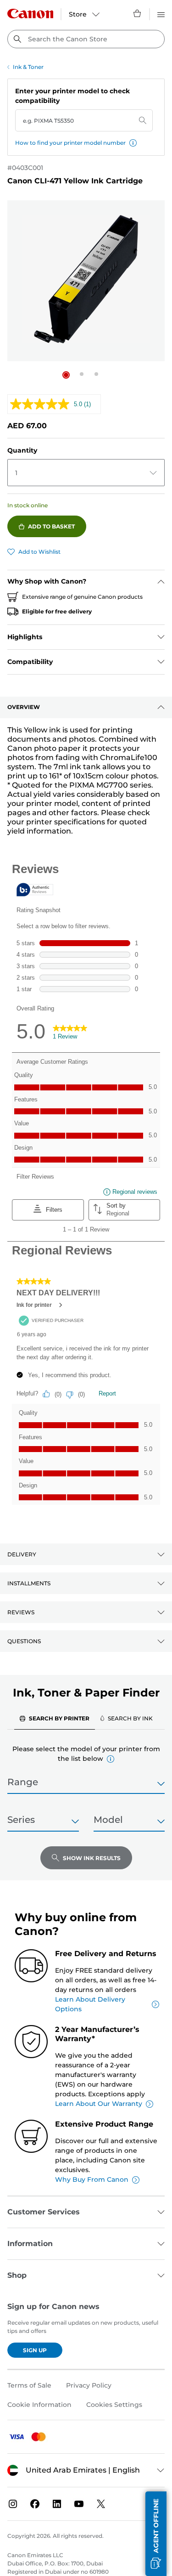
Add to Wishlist (39, 552)
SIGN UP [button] (35, 2350)
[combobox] (86, 39)
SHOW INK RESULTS (92, 1858)
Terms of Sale (29, 2385)
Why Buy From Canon (92, 2179)
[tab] (55, 1718)
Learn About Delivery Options (90, 2004)
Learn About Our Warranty (99, 2104)
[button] (133, 143)
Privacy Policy (89, 2385)
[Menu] (161, 13)
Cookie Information (39, 2405)
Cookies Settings (114, 2405)
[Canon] (30, 14)
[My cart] (138, 13)
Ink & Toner (28, 67)
